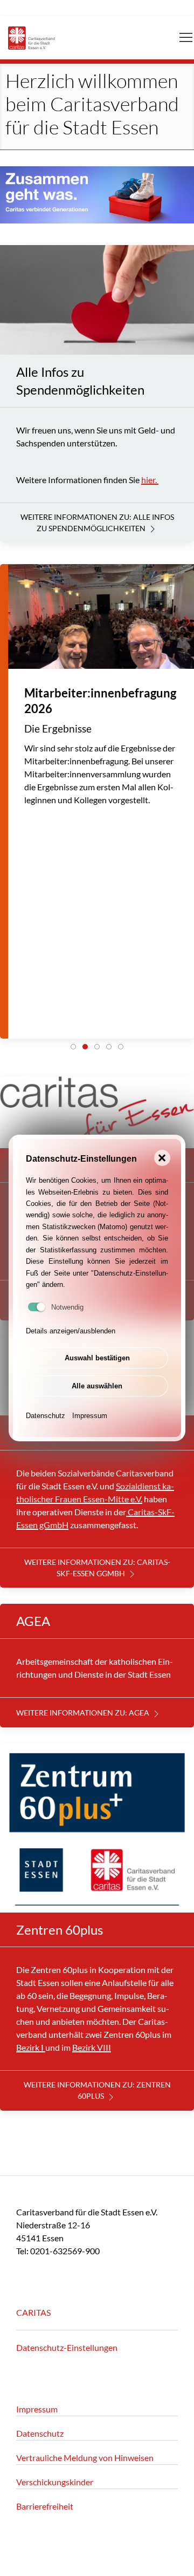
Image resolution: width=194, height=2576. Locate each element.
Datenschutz (46, 1416)
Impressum (90, 1416)
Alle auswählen (97, 1386)
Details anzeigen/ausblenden (71, 1331)
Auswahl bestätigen (97, 1358)
